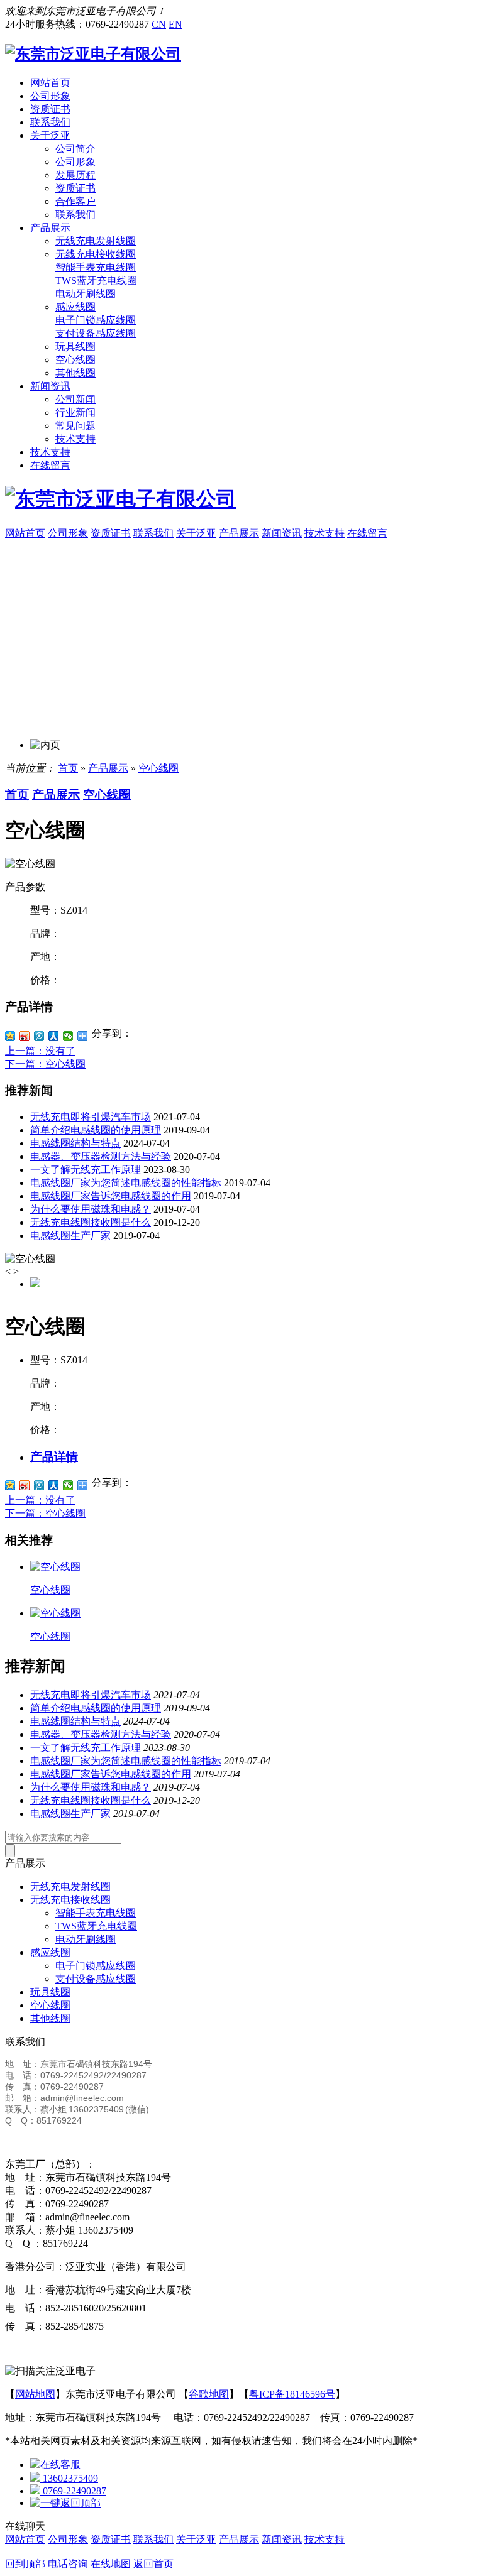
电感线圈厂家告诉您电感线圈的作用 (111, 1196)
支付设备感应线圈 (96, 333)
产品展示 (50, 228)
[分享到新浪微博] (25, 1036)
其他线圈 (75, 373)
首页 (68, 768)
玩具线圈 (75, 347)
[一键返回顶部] (65, 2503)
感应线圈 (75, 307)
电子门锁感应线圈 (96, 320)
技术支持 (75, 439)
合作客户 (75, 201)
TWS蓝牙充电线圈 (96, 281)
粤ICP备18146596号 (292, 2394)
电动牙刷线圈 (86, 294)
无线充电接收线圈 (96, 254)
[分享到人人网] (54, 1036)
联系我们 (50, 122)
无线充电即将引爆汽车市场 (91, 1117)
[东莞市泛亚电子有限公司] (93, 54)
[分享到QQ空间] (10, 1036)
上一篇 (40, 1051)
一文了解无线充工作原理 (86, 1170)
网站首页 (50, 83)
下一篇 (45, 1064)
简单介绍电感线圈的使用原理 (96, 1130)
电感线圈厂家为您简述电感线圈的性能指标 (126, 1183)
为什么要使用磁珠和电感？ (91, 1209)
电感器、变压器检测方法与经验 (101, 1156)
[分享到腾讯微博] (39, 1036)
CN (159, 24)
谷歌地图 (209, 2394)
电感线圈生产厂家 (70, 1236)
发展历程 (75, 175)
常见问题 (75, 426)
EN (175, 24)
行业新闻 (75, 412)
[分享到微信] (68, 1036)
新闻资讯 (50, 386)
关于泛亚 (50, 135)
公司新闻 (75, 399)
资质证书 (50, 109)
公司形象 (50, 96)
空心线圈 (75, 360)
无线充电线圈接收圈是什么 (91, 1222)
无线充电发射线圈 (96, 241)
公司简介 (75, 149)
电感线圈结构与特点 (75, 1143)
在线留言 (50, 465)
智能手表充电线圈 (96, 267)
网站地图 (35, 2394)
